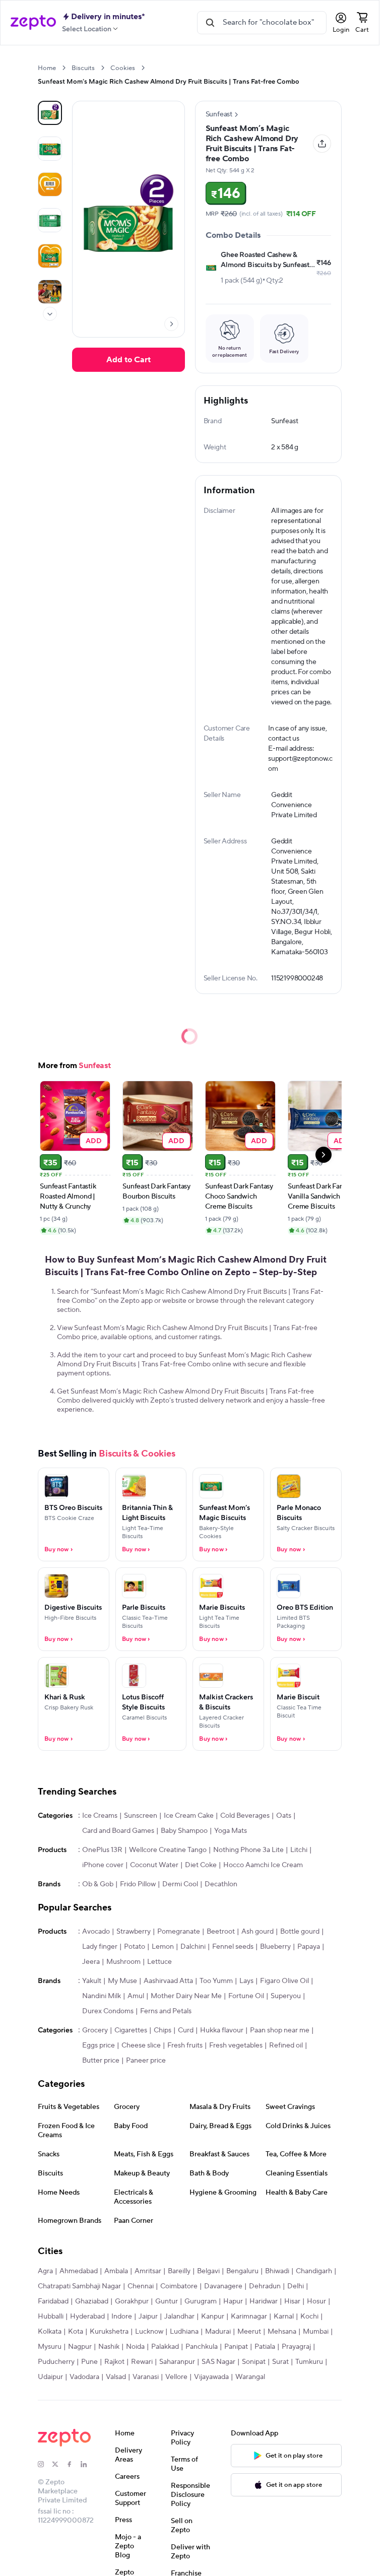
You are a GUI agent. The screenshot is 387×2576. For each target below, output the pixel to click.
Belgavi (208, 2271)
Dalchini (193, 1947)
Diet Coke (201, 1865)
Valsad (116, 2377)
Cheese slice (141, 2045)
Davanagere (223, 2286)
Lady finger (100, 1947)
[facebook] (74, 2464)
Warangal (250, 2377)
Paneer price (146, 2061)
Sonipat (254, 2362)
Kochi (309, 2317)
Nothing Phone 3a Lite (248, 1850)
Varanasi (146, 2377)
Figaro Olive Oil (284, 1981)
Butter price (101, 2061)
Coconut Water (154, 1865)
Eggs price (99, 2045)
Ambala (116, 2271)
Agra (45, 2271)
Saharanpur (177, 2362)
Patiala (265, 2347)
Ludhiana (184, 2332)
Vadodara (84, 2377)
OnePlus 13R (102, 1850)
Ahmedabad (79, 2271)
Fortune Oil (246, 1996)
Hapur (233, 2301)
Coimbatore (179, 2286)
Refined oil (286, 2045)
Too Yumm (216, 1981)
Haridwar (264, 2301)
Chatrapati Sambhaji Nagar (79, 2286)
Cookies (123, 68)
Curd (186, 2030)
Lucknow (149, 2332)
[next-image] (171, 324)
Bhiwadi (277, 2271)
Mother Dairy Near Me (186, 1996)
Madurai (218, 2332)
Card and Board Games (118, 1831)
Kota (76, 2332)
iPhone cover (103, 1865)
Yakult (92, 1981)
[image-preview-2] (50, 184)
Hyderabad (87, 2317)
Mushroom (123, 1962)
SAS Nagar (218, 2362)
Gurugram (201, 2301)
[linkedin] (88, 2464)
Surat (280, 2362)
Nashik (109, 2347)
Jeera (91, 1962)
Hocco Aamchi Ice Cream (263, 1865)
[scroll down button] (50, 314)
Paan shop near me (280, 2030)
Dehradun (265, 2286)
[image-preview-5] (50, 292)
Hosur (316, 2301)
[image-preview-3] (50, 220)
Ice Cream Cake (189, 1816)
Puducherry (56, 2362)
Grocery (95, 2030)
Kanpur (213, 2317)
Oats (284, 1816)
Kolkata (50, 2332)
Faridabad (53, 2301)
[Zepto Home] (33, 23)
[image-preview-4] (50, 256)
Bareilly (179, 2271)
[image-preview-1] (50, 149)
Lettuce (159, 1962)
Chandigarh (314, 2271)
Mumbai (316, 2332)
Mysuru (50, 2347)
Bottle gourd (300, 1932)
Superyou (286, 1996)
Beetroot (221, 1932)
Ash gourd (257, 1932)
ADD (94, 1140)
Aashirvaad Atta (168, 1981)
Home (47, 68)
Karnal (284, 2317)
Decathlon (221, 1884)
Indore (122, 2317)
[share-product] (322, 144)
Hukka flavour (222, 2030)
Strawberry (134, 1932)
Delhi (296, 2286)
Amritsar (148, 2271)
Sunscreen (141, 1816)
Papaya (309, 1947)
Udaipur (50, 2377)
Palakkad (165, 2347)
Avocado (96, 1932)
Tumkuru (309, 2362)
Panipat (236, 2347)
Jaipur (148, 2317)
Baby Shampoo (184, 1831)
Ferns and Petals (166, 2011)
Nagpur (80, 2347)
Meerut (249, 2332)
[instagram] (45, 2464)
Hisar (292, 2301)
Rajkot (114, 2362)
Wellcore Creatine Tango (168, 1850)
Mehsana (282, 2332)
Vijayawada (211, 2377)
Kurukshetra (109, 2332)
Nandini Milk (102, 1996)
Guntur (167, 2301)
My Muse (122, 1981)
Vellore (176, 2377)
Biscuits (83, 68)
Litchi (299, 1850)
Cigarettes (131, 2030)
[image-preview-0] (50, 113)
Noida (135, 2347)
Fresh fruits (185, 2045)
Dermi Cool (180, 1884)
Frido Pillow (138, 1884)
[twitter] (59, 2464)
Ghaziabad (92, 2301)
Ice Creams (100, 1816)
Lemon (163, 1947)
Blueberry (275, 1947)
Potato (135, 1947)
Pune (89, 2362)
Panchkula (202, 2347)
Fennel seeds (233, 1947)
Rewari (142, 2362)
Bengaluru (242, 2271)
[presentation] (64, 68)
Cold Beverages (245, 1816)
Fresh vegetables (236, 2045)
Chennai (141, 2286)
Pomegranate (179, 1932)
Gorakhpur (132, 2301)
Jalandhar (179, 2317)
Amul (136, 1996)
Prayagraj (296, 2347)
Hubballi (51, 2317)
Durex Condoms (108, 2011)
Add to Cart (128, 360)
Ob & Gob (98, 1884)
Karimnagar (249, 2317)
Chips (163, 2030)
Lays (246, 1981)
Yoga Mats (231, 1831)
